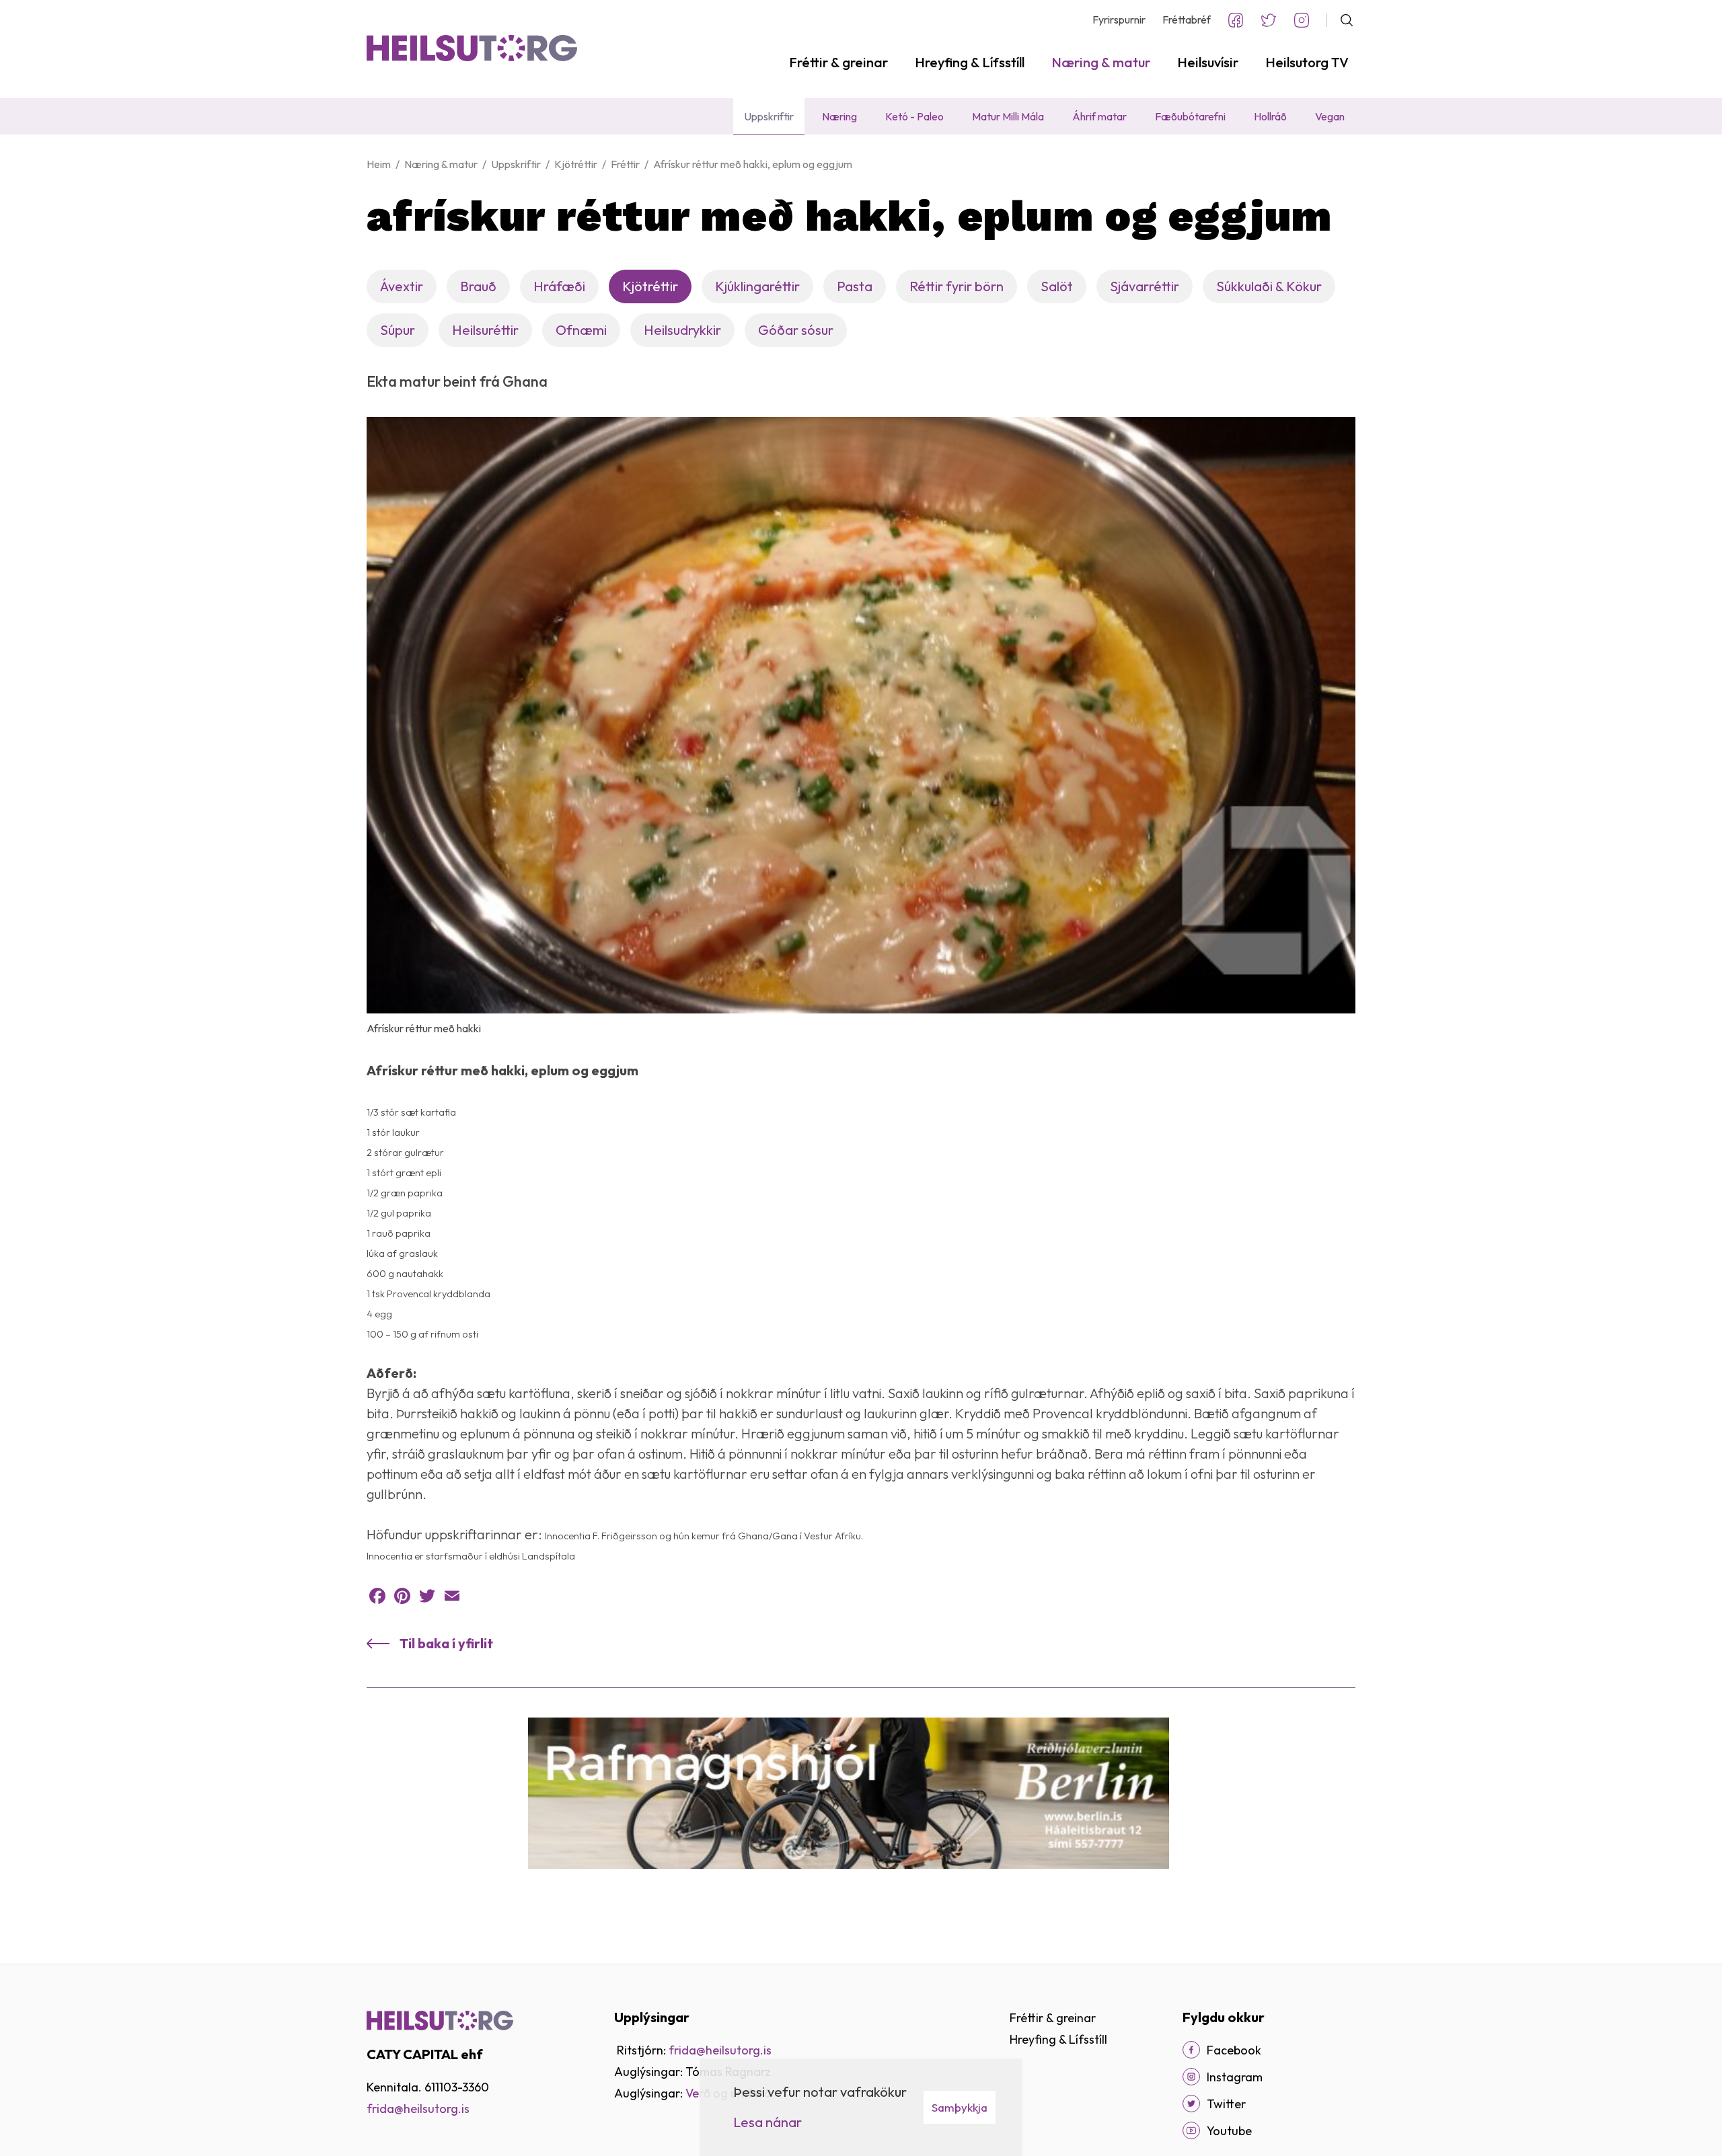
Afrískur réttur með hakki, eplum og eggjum (753, 164)
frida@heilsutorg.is (720, 2050)
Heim (379, 164)
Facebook (1236, 20)
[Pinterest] (402, 1596)
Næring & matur (441, 164)
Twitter (1269, 20)
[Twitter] (427, 1596)
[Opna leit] (1341, 20)
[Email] (452, 1596)
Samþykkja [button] (960, 2107)
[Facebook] (377, 1596)
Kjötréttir (576, 164)
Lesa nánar (768, 2122)
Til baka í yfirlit (446, 1643)
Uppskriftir (516, 164)
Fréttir (625, 164)
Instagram (1302, 20)
